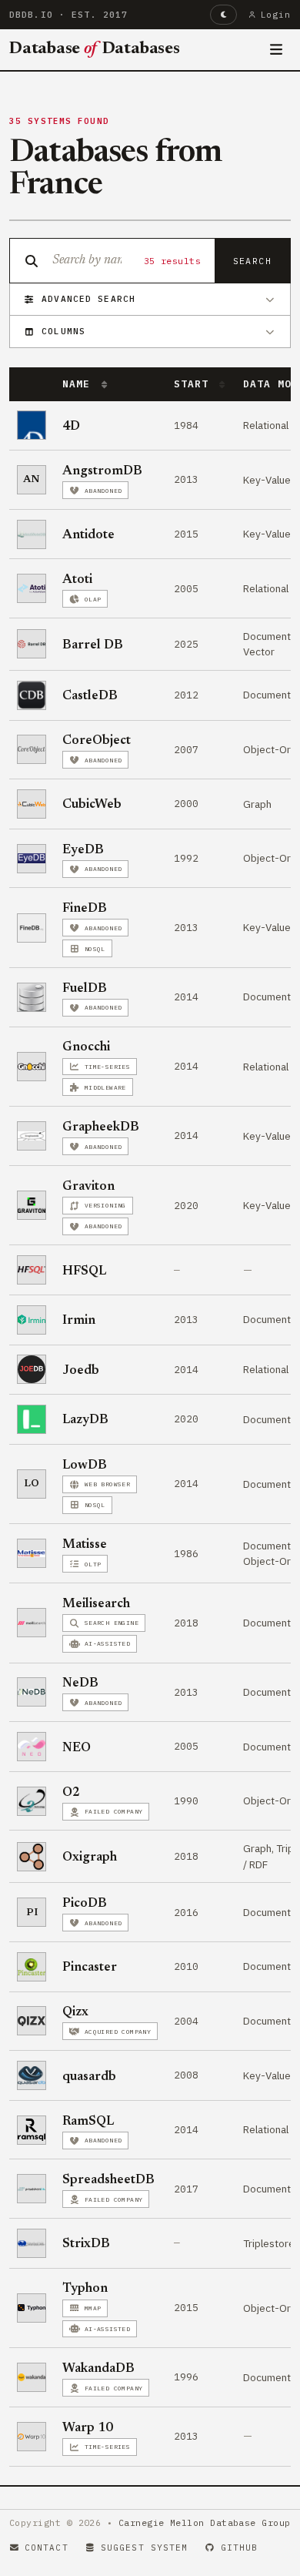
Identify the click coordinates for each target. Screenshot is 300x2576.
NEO (77, 1748)
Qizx (75, 2012)
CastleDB (90, 696)
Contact (47, 2548)
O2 (71, 1793)
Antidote (88, 535)
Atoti (77, 580)
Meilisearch (96, 1604)
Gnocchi (86, 1047)
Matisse (85, 1545)
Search (252, 261)
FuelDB (85, 989)
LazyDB (85, 1420)
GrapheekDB (101, 1127)
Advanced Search (88, 299)
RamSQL (88, 2122)
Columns (63, 331)
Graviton (88, 1187)
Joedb (81, 1371)
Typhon (85, 2289)
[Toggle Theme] (223, 15)
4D (71, 427)
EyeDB (83, 850)
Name (79, 384)
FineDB (85, 909)
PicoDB (85, 1904)
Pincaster (90, 1968)
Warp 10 (88, 2428)
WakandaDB (98, 2369)
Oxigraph (90, 1857)
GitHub (240, 2548)
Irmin (79, 1321)
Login (276, 15)
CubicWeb (92, 805)
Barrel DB (93, 645)
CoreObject (97, 741)
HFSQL (84, 1271)
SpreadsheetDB (108, 2180)
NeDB (80, 1683)
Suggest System (144, 2548)
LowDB (85, 1466)
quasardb (89, 2077)
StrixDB (86, 2244)
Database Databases (95, 49)
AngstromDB (102, 471)
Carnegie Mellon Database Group (205, 2522)
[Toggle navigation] (277, 50)
